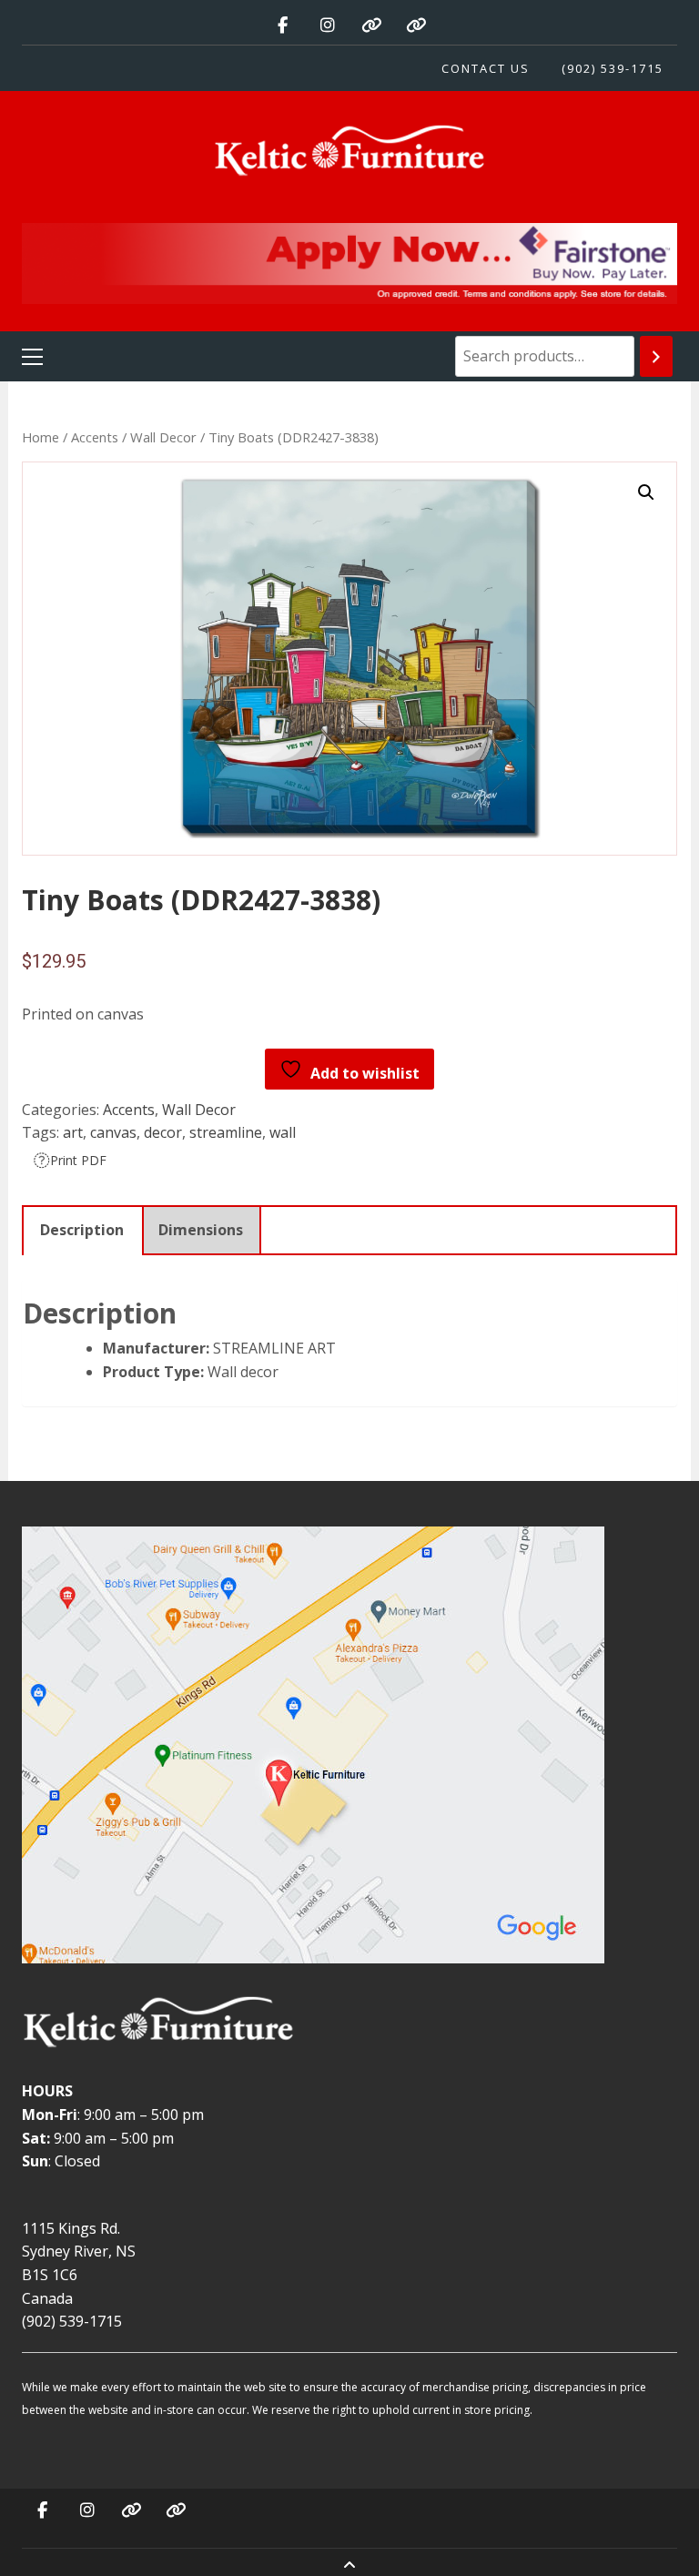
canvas (113, 1132)
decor (163, 1132)
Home (41, 437)
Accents (95, 437)
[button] (646, 492)
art (73, 1132)
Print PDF (78, 1160)
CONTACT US (486, 68)
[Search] (656, 356)
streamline (226, 1132)
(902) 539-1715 (613, 68)
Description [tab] (82, 1230)
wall (283, 1132)
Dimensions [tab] (201, 1230)
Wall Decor (163, 437)
